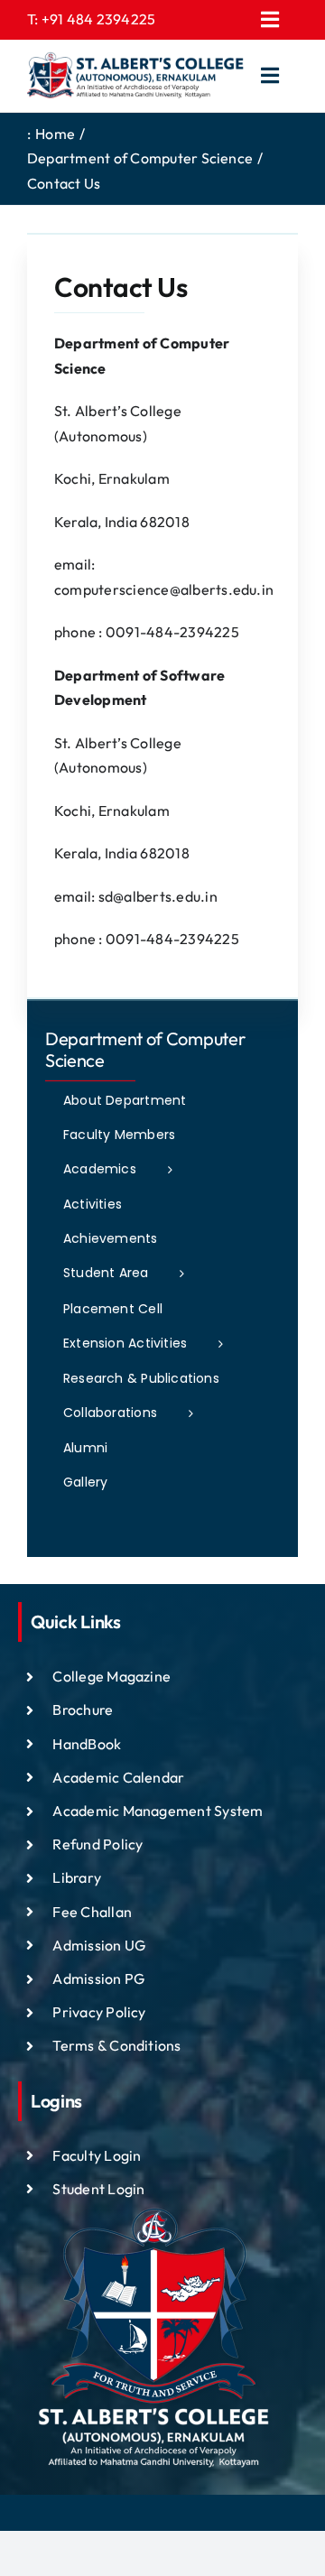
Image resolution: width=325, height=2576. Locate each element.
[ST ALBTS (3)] (135, 76)
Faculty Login (97, 2155)
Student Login (98, 2189)
